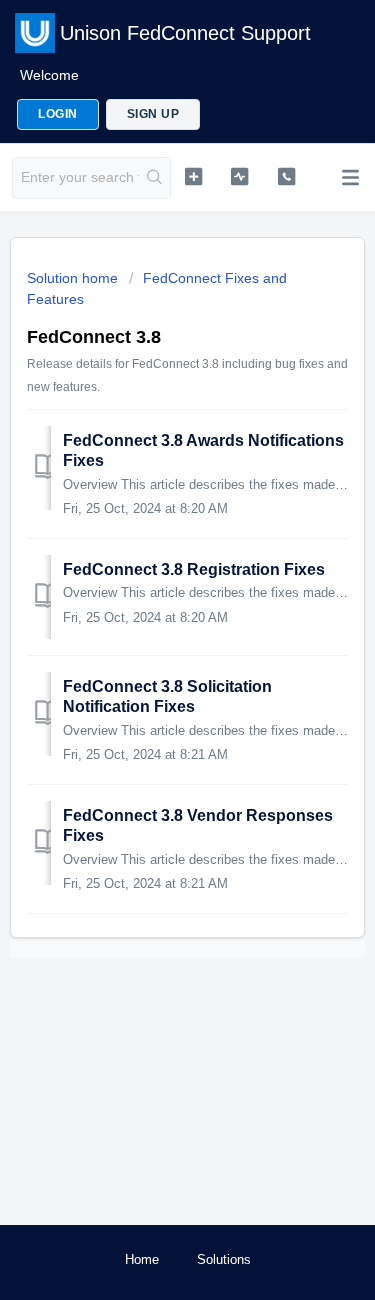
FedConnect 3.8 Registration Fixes (194, 569)
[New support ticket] (193, 176)
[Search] (154, 178)
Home (142, 1259)
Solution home (74, 278)
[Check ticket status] (239, 176)
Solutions (224, 1259)
